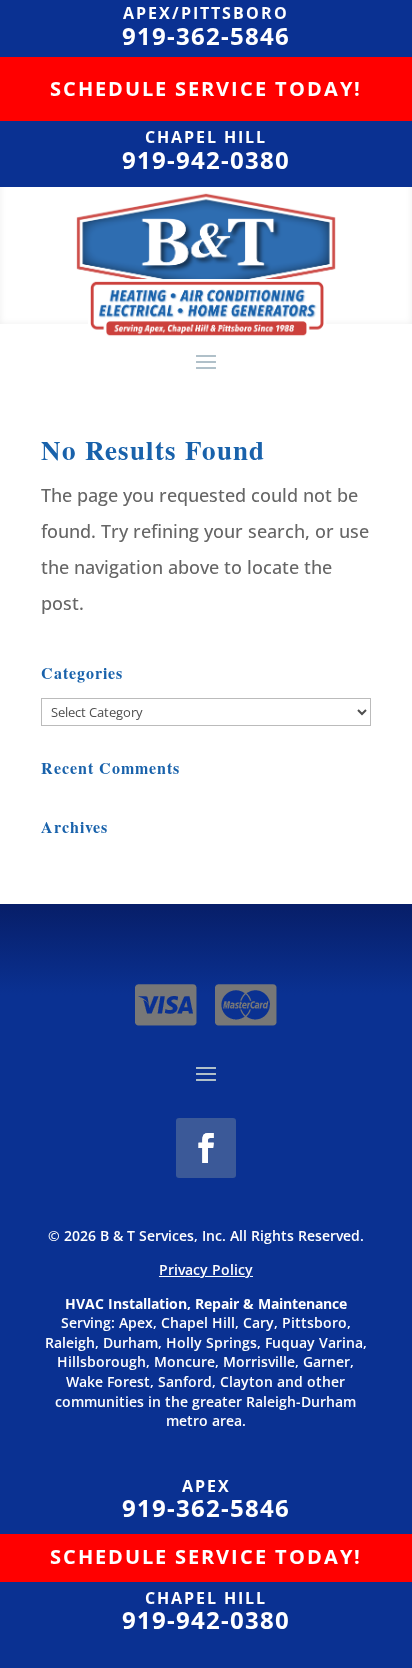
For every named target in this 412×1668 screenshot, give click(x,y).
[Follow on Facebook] (206, 1148)
